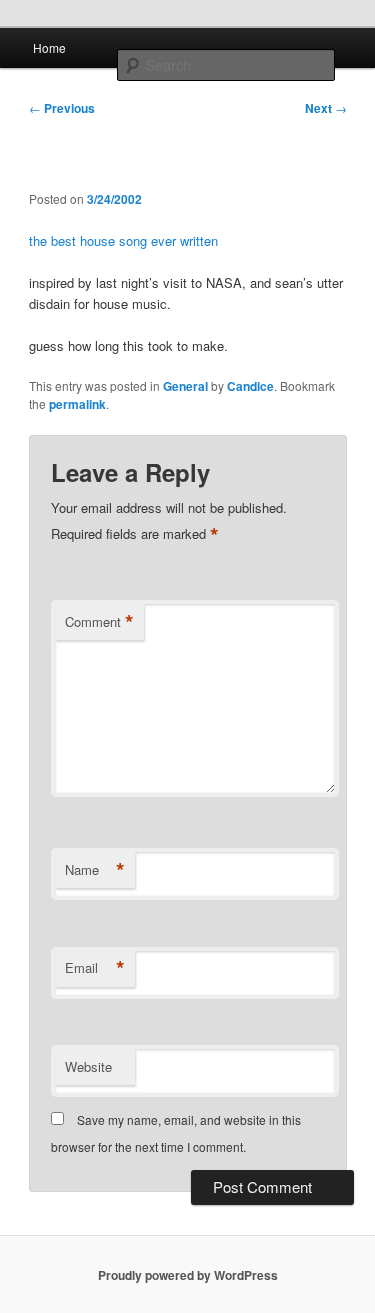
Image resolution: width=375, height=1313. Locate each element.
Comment (99, 622)
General (185, 386)
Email (95, 968)
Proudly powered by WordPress (188, 1275)
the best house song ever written (123, 240)
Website (88, 1066)
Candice (250, 386)
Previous (62, 108)
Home (49, 47)
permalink (77, 404)
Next (326, 108)
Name (95, 870)
